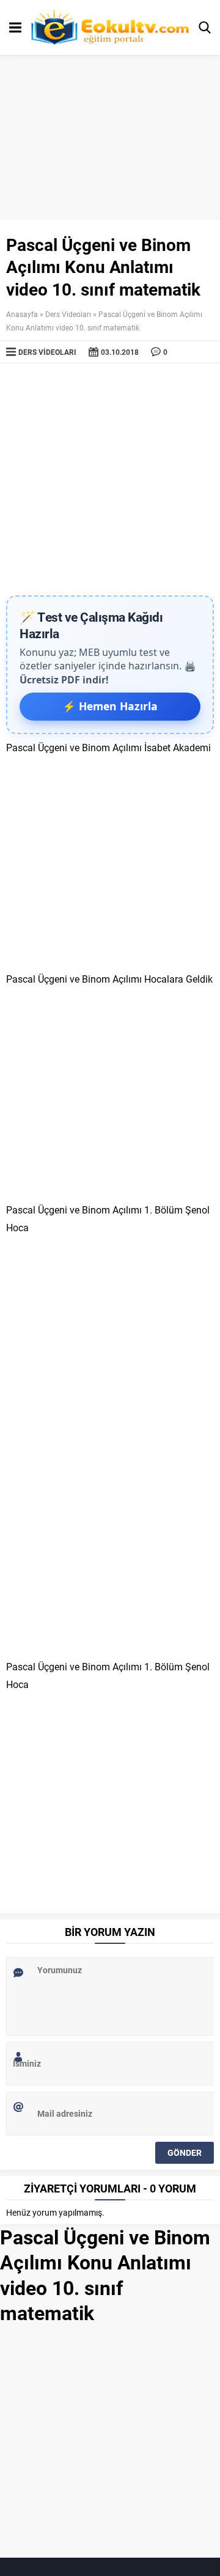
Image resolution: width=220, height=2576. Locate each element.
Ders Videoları (68, 314)
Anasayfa (22, 314)
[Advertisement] (110, 479)
